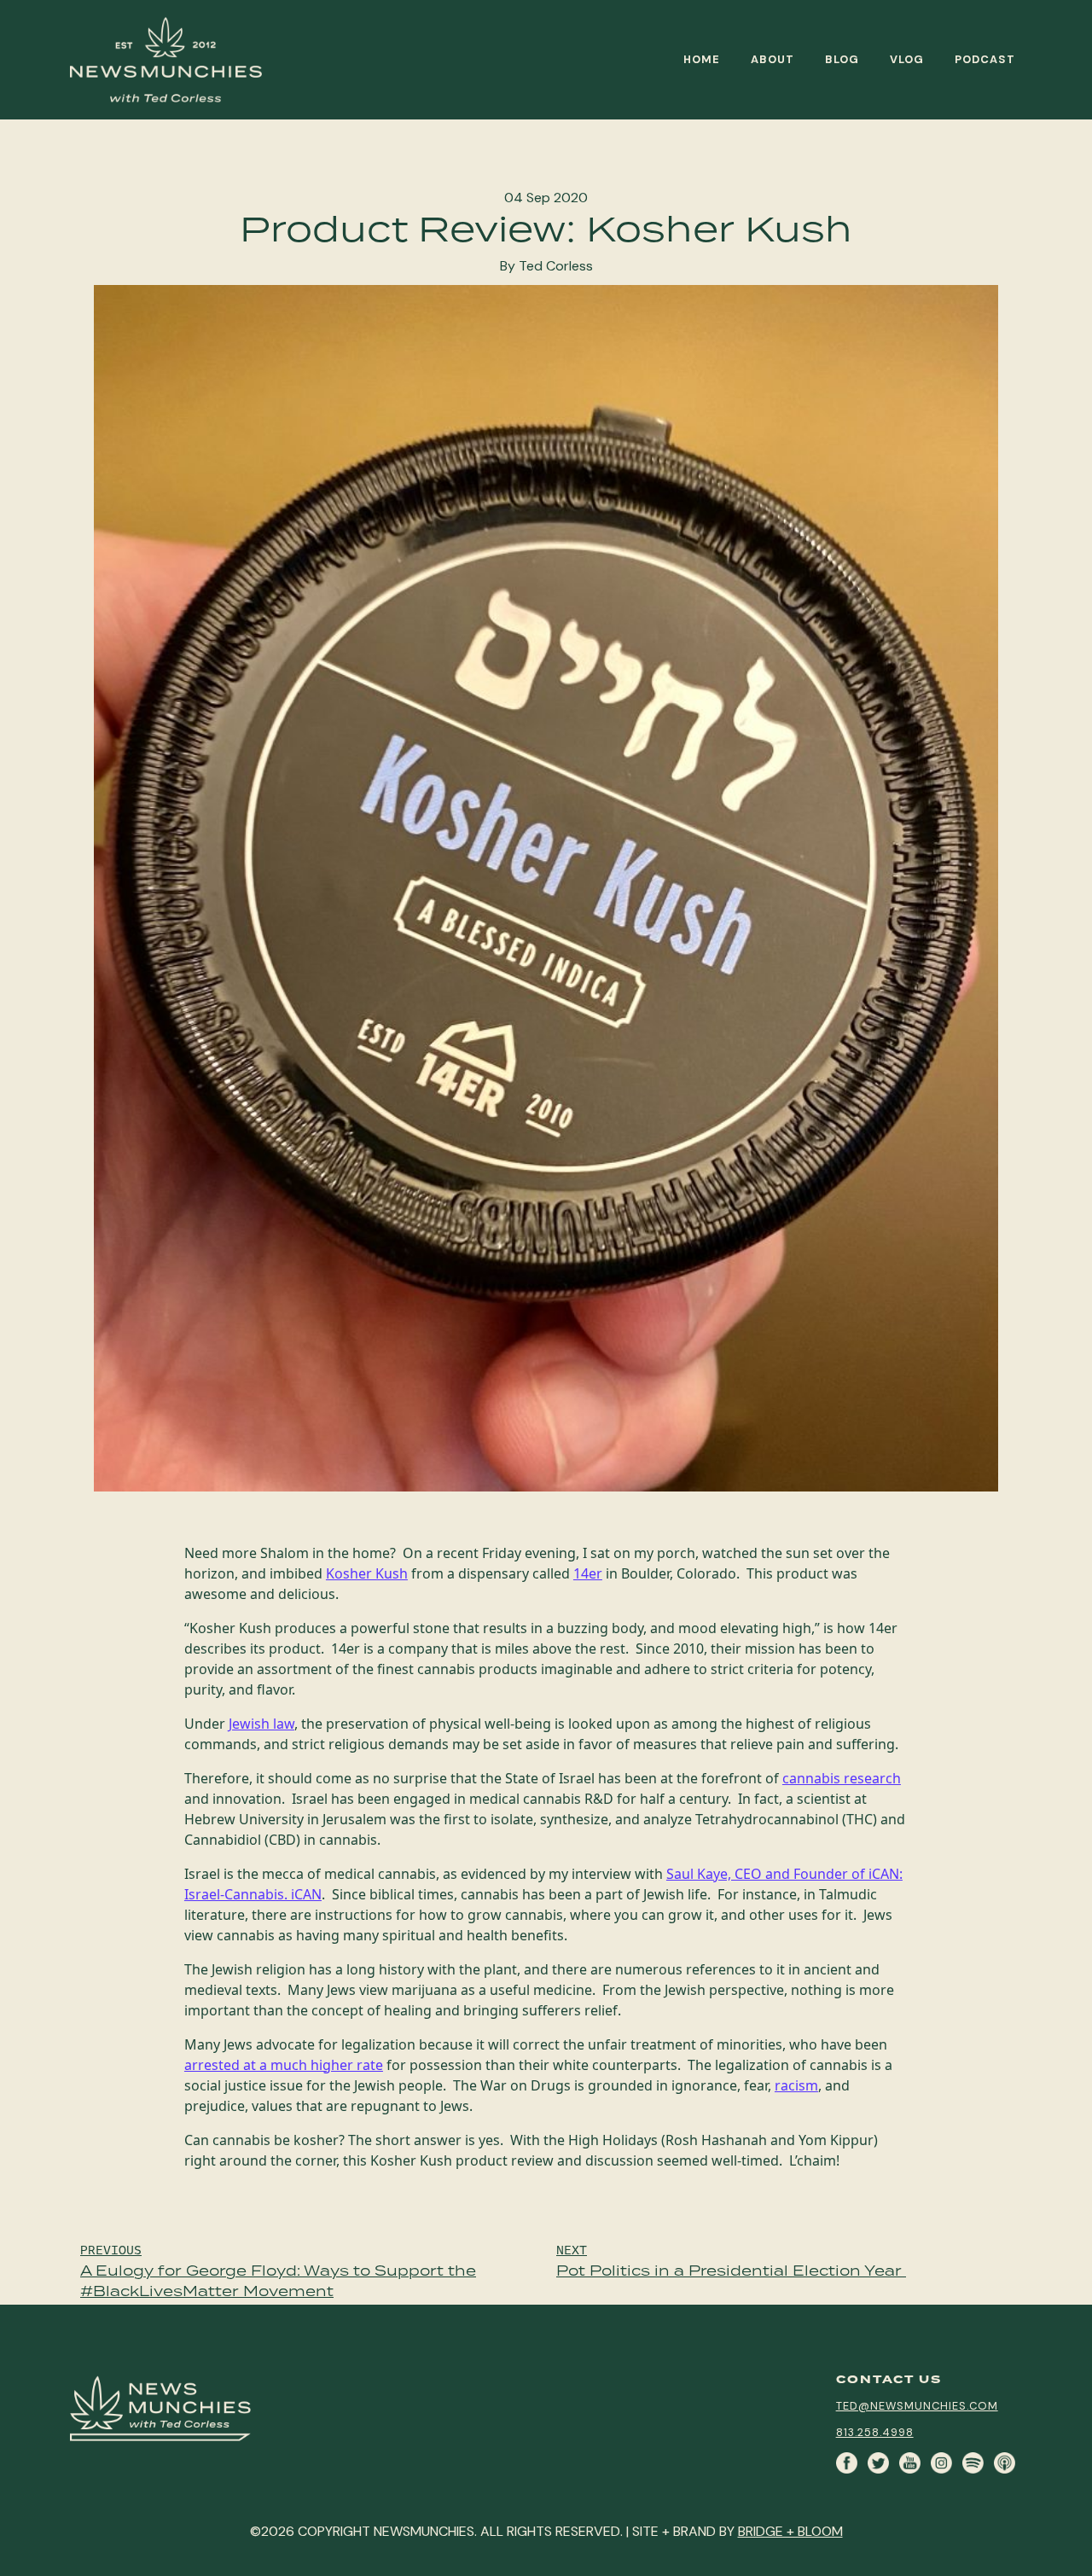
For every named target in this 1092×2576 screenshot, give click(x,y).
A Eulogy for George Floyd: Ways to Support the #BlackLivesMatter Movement (278, 2271)
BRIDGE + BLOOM (790, 2531)
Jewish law (261, 1724)
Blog (842, 59)
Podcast (985, 59)
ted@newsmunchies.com (917, 2406)
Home (702, 59)
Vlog (907, 59)
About (773, 59)
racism (796, 2085)
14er (588, 1573)
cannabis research (842, 1778)
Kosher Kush (367, 1573)
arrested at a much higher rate (284, 2065)
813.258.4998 (875, 2432)
